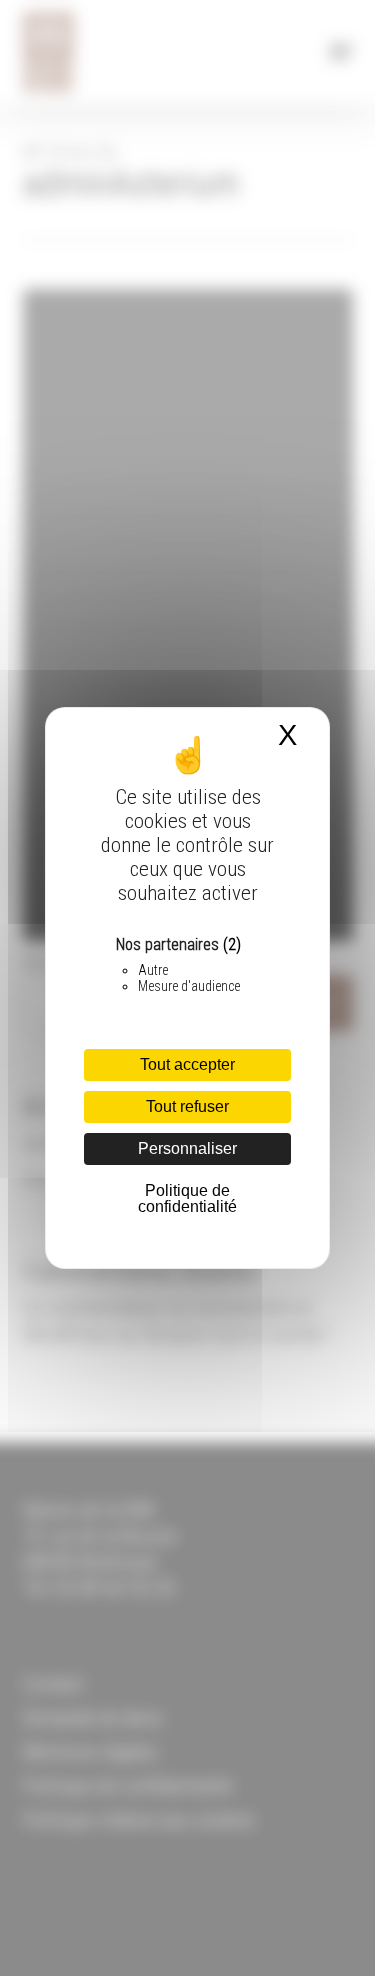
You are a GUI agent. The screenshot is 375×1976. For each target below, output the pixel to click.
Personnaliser (187, 1148)
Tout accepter (187, 1064)
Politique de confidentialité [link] (187, 1198)
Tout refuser (187, 1106)
